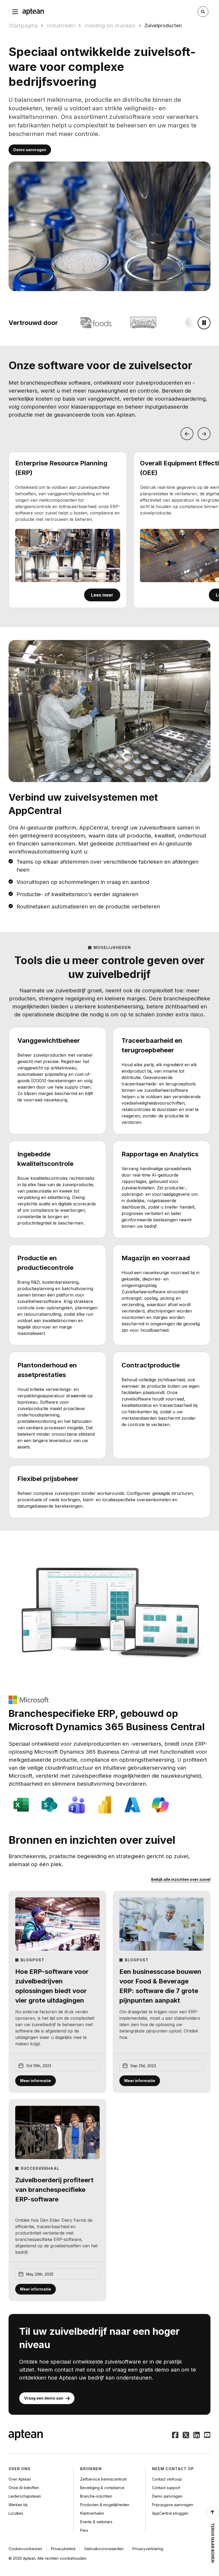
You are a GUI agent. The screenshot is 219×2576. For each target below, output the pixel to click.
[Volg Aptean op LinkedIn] (197, 2436)
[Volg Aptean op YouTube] (207, 2436)
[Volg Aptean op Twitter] (186, 2436)
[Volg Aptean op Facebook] (175, 2436)
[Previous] (187, 434)
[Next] (204, 434)
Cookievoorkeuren (25, 2549)
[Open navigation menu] (15, 12)
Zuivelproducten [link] (163, 25)
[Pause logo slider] (204, 323)
